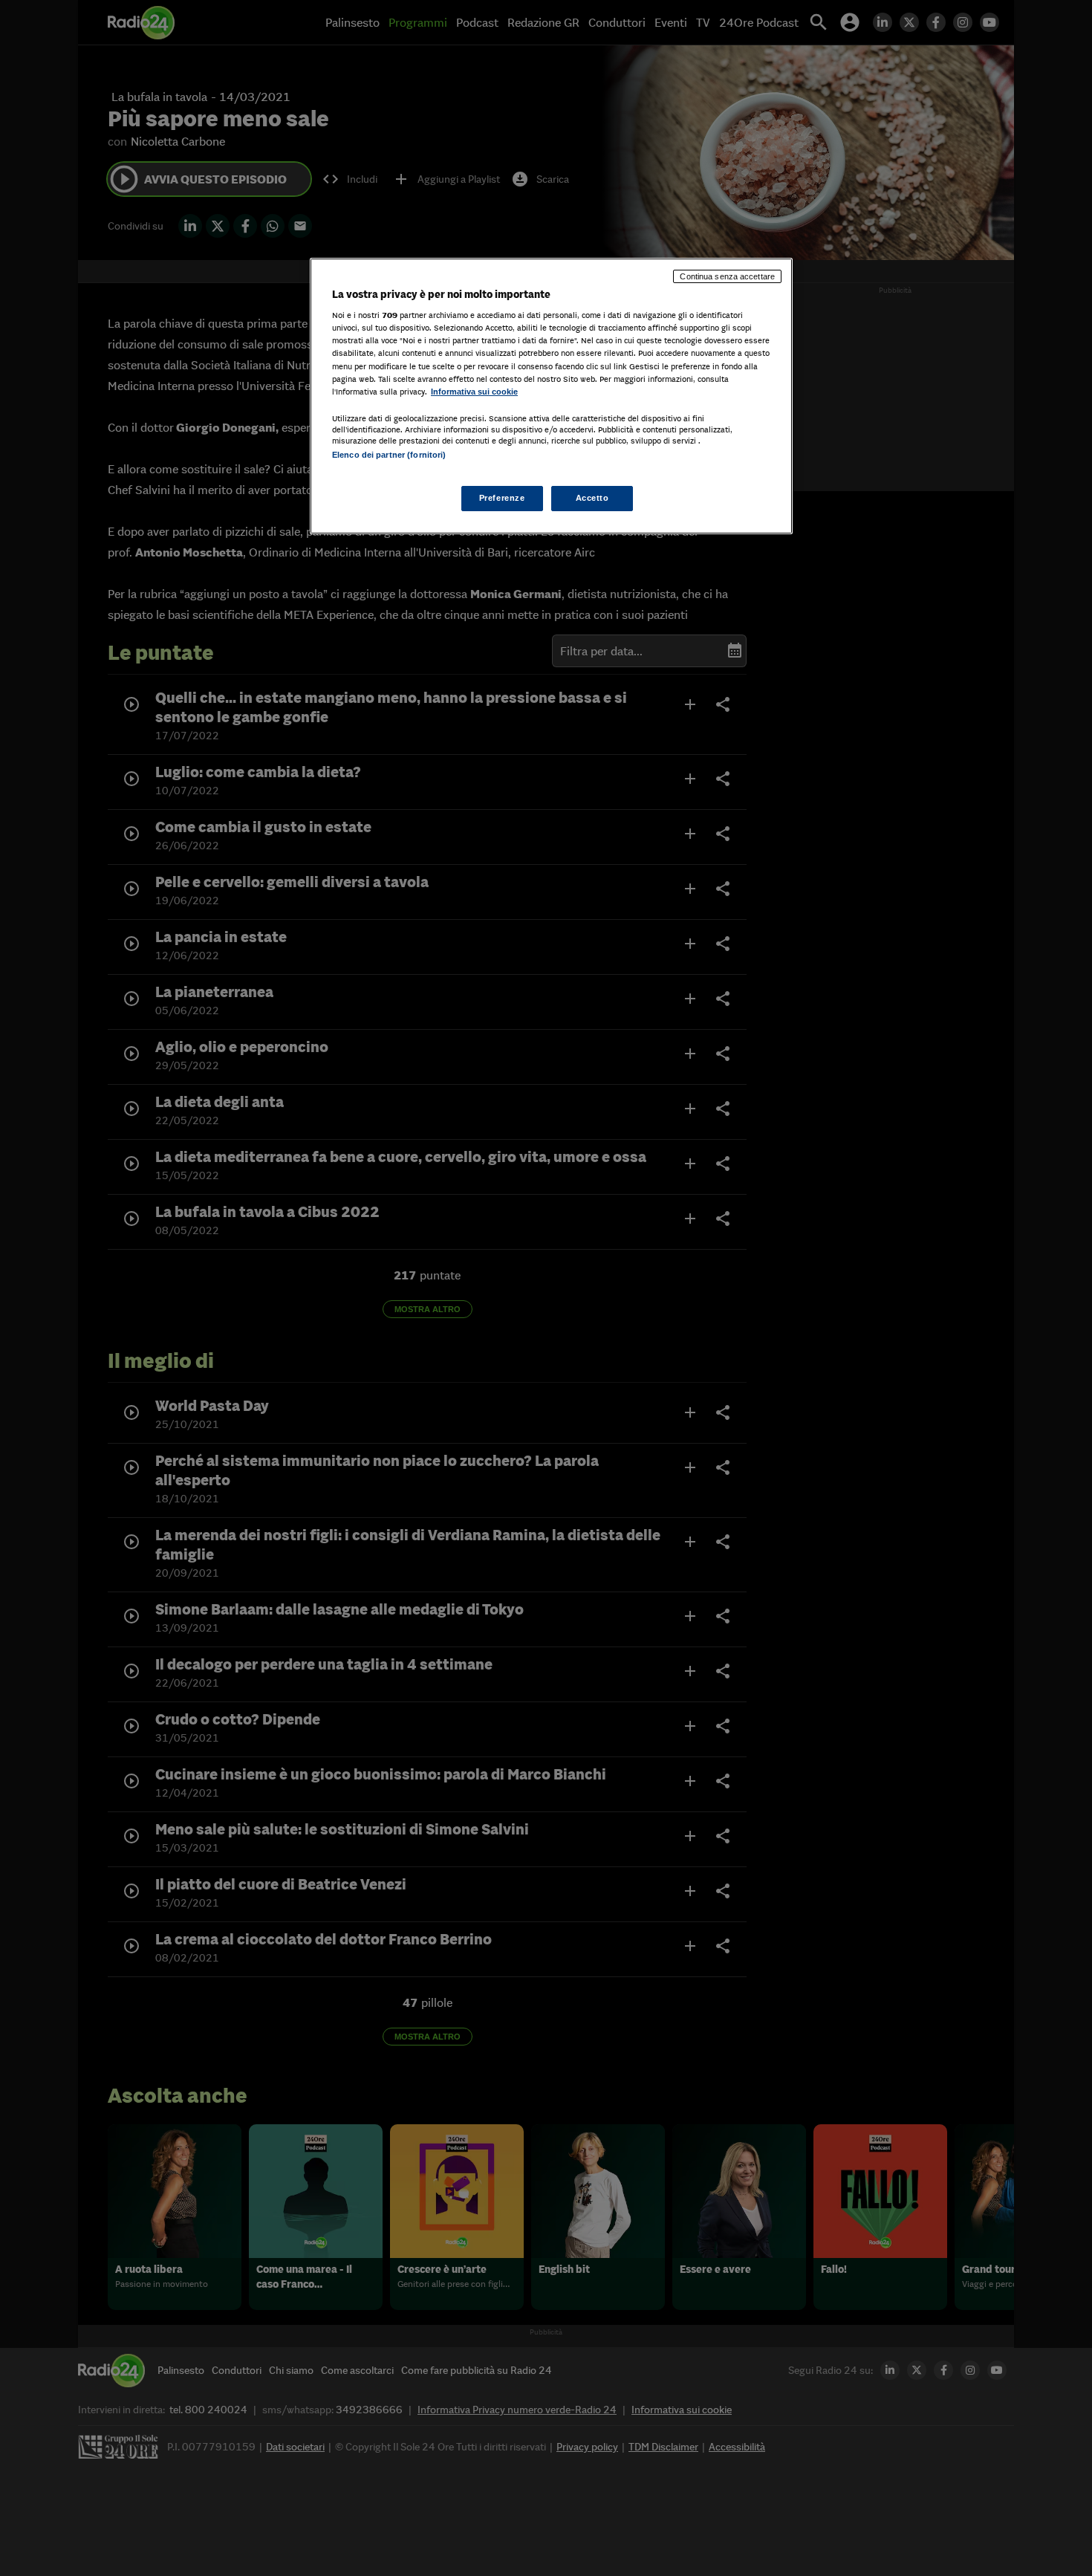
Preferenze (502, 498)
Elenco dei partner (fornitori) (389, 455)
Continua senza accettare (727, 276)
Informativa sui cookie (474, 392)
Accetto (592, 498)
